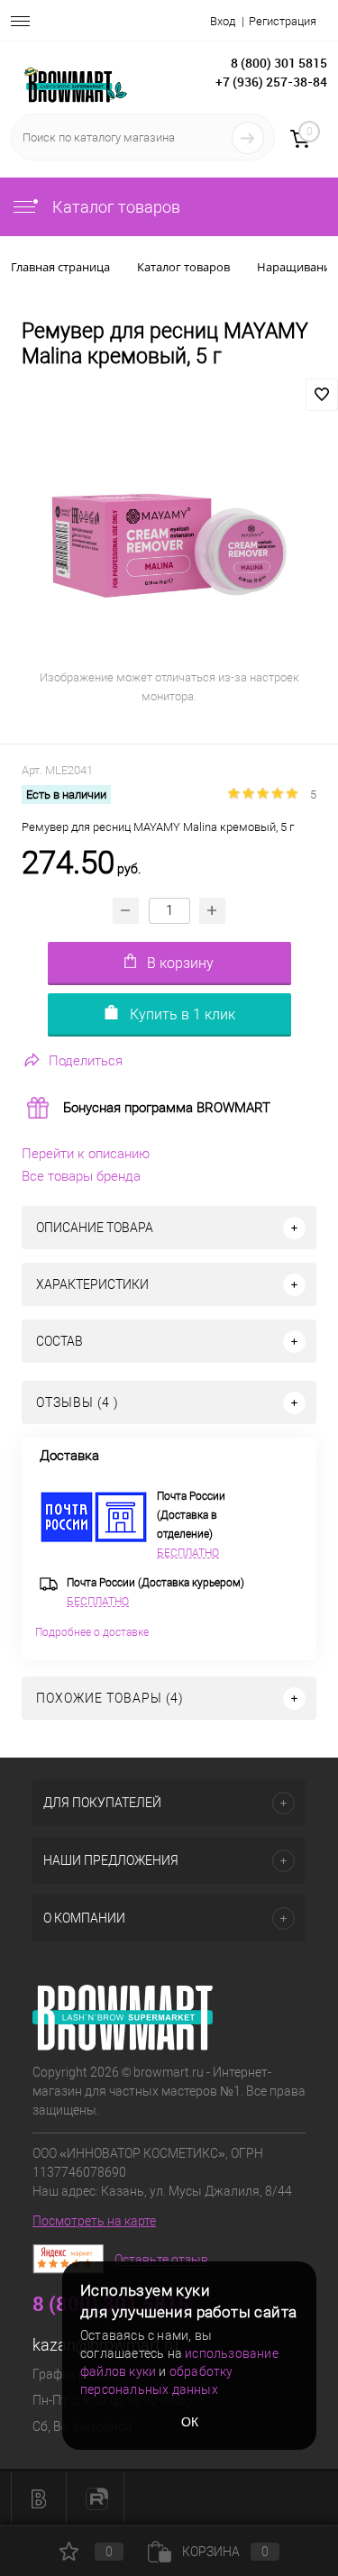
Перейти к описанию (86, 1154)
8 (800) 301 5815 (279, 63)
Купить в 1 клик (183, 1014)
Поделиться (86, 1061)
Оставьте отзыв (161, 2260)
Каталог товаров (114, 207)
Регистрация (283, 21)
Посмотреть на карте (94, 2221)
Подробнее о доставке (92, 1632)
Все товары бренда (81, 1176)
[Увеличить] (169, 545)
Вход (223, 21)
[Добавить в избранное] (322, 395)
